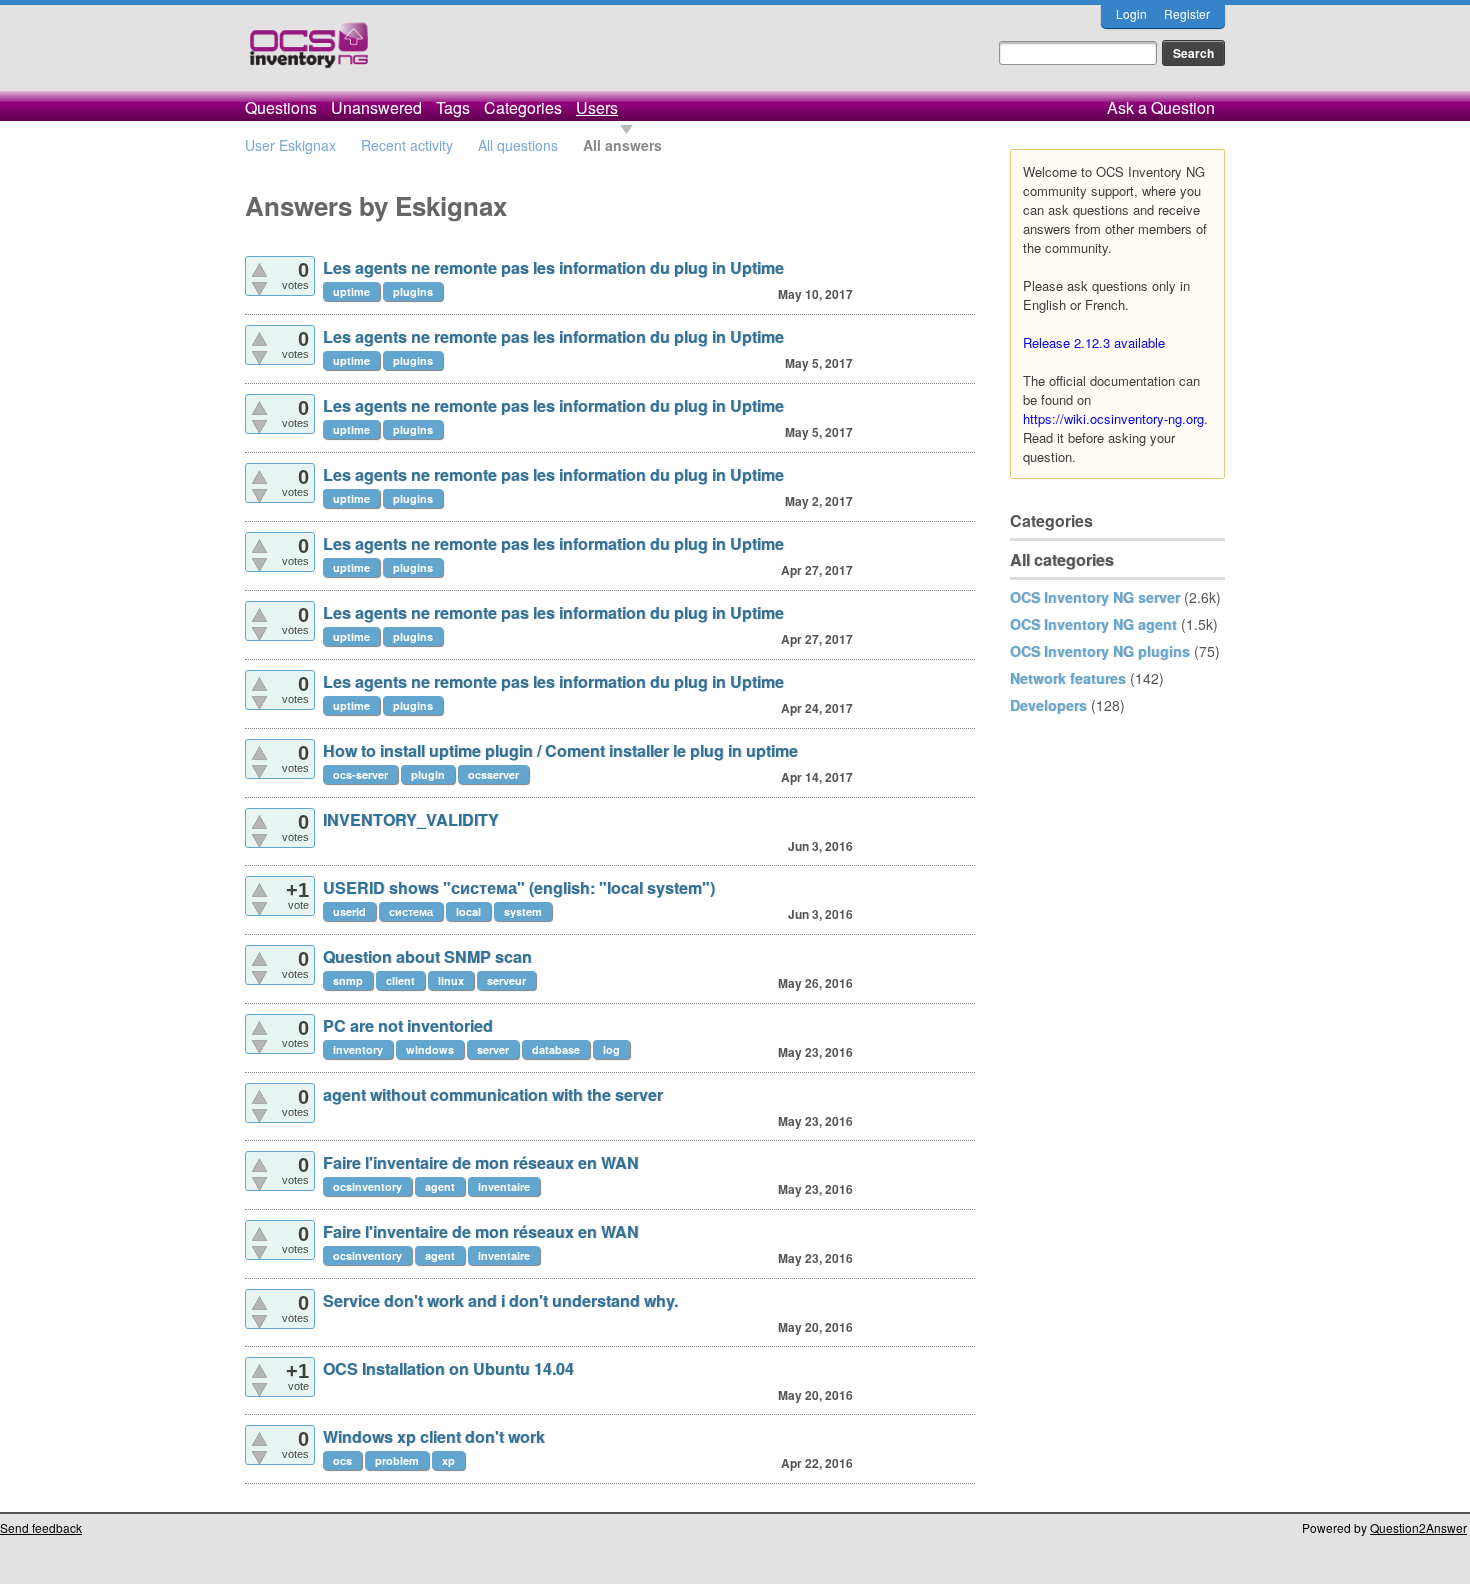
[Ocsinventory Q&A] (309, 53)
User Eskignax (290, 145)
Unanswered (376, 107)
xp (448, 1460)
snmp (348, 980)
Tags (453, 107)
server (493, 1049)
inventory (358, 1049)
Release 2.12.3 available (1094, 342)
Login (1131, 13)
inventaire (504, 1186)
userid (349, 911)
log (611, 1049)
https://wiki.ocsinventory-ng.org (1113, 418)
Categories (523, 107)
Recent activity (407, 145)
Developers (1048, 705)
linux (451, 980)
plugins (413, 291)
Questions (281, 107)
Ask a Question (1161, 107)
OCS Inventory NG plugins (1100, 651)
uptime (351, 291)
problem (397, 1460)
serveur (506, 980)
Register (1187, 13)
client (400, 980)
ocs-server (360, 774)
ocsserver (493, 774)
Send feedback (41, 1527)
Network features (1068, 678)
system (523, 911)
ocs (342, 1460)
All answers (622, 145)
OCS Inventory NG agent (1093, 624)
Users (597, 107)
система (411, 911)
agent (440, 1186)
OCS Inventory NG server (1095, 597)
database (556, 1049)
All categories (1062, 559)
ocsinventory (367, 1186)
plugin (428, 774)
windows (430, 1049)
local (468, 911)
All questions (518, 145)
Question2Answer (1418, 1527)
